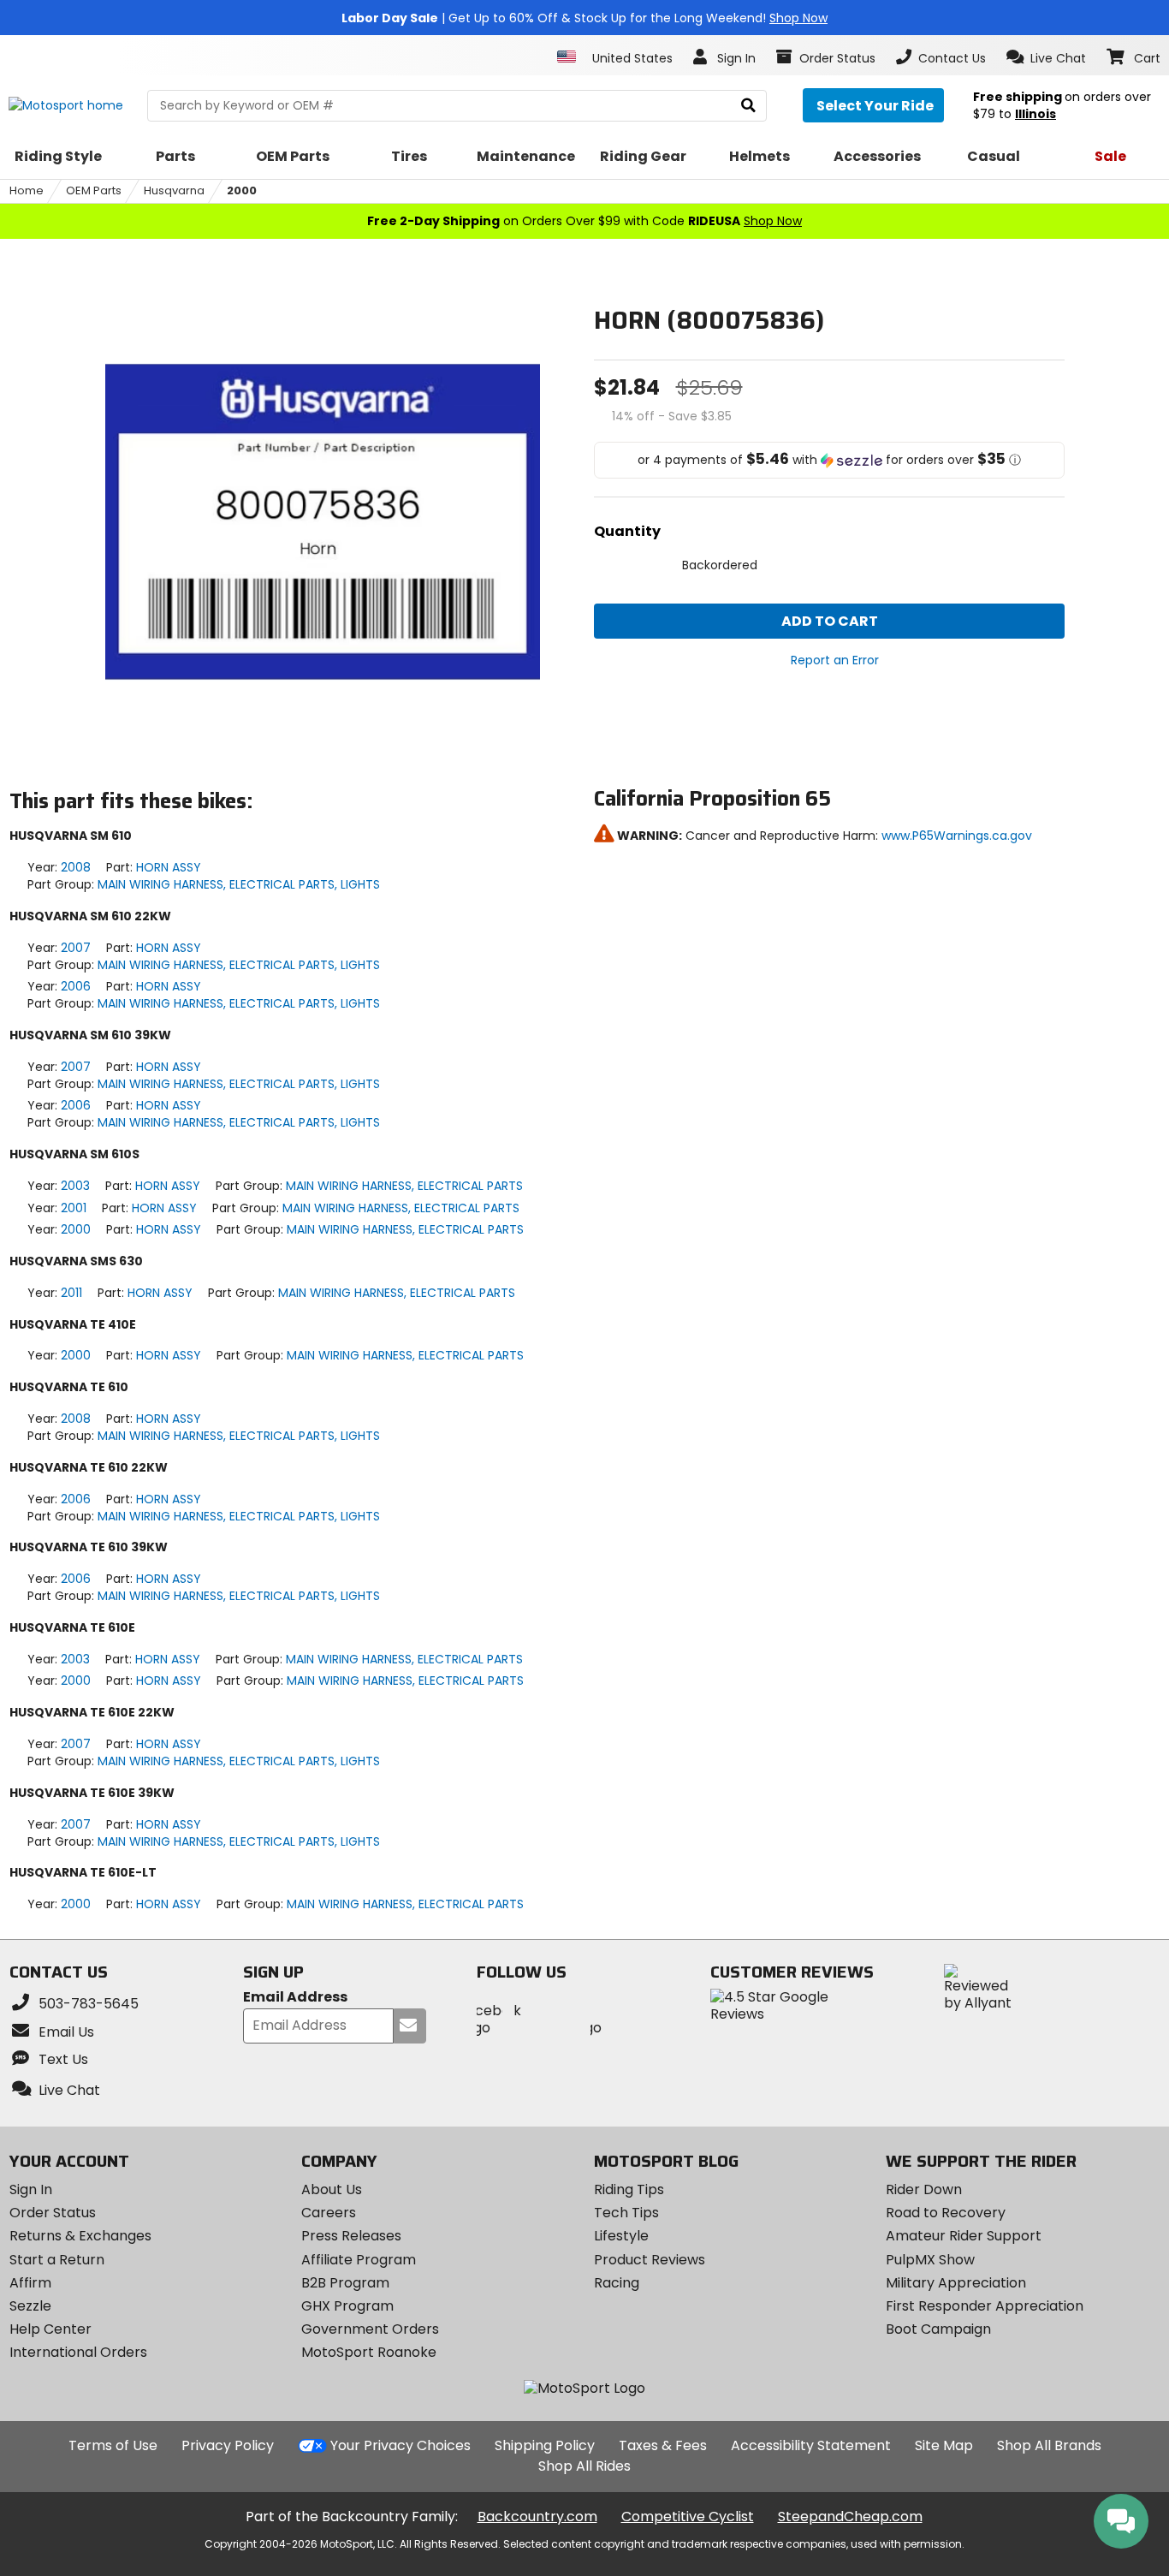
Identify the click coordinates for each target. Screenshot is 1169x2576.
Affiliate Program (359, 2260)
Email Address (295, 1998)
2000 (242, 190)
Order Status (53, 2213)
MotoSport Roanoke (369, 2352)
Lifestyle (621, 2236)
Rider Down (924, 2189)
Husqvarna (174, 190)
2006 (76, 986)
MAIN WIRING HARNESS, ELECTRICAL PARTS (404, 1186)
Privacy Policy (228, 2445)
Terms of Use (113, 2445)
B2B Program (345, 2283)
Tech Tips (626, 2213)
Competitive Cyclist (688, 2517)
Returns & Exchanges (80, 2236)
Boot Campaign (938, 2329)
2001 (74, 1208)
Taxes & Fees (663, 2445)
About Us (332, 2189)
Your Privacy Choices (401, 2445)
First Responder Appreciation (985, 2306)
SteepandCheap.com (850, 2517)
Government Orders (370, 2329)
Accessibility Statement (811, 2445)
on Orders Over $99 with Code (584, 221)
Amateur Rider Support (964, 2236)
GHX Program (347, 2306)
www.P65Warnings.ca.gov (957, 836)
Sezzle (30, 2306)
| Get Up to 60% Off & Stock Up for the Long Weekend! (584, 18)
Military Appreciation (956, 2283)
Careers (329, 2213)
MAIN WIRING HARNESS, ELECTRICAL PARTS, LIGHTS (239, 884)
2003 (75, 1186)
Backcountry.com (537, 2517)
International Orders (78, 2352)
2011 (71, 1293)
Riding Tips (629, 2189)
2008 (76, 867)
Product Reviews (650, 2260)
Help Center (50, 2329)
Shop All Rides (584, 2466)
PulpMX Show (930, 2260)
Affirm (30, 2283)
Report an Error (835, 660)
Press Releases (351, 2236)
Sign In (31, 2189)
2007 (76, 948)
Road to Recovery (946, 2213)
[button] (1046, 57)
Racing (617, 2283)
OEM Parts (94, 190)
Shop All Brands (1049, 2445)
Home (27, 190)
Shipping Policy (545, 2445)
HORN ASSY (169, 867)
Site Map (944, 2445)
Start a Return (57, 2260)
